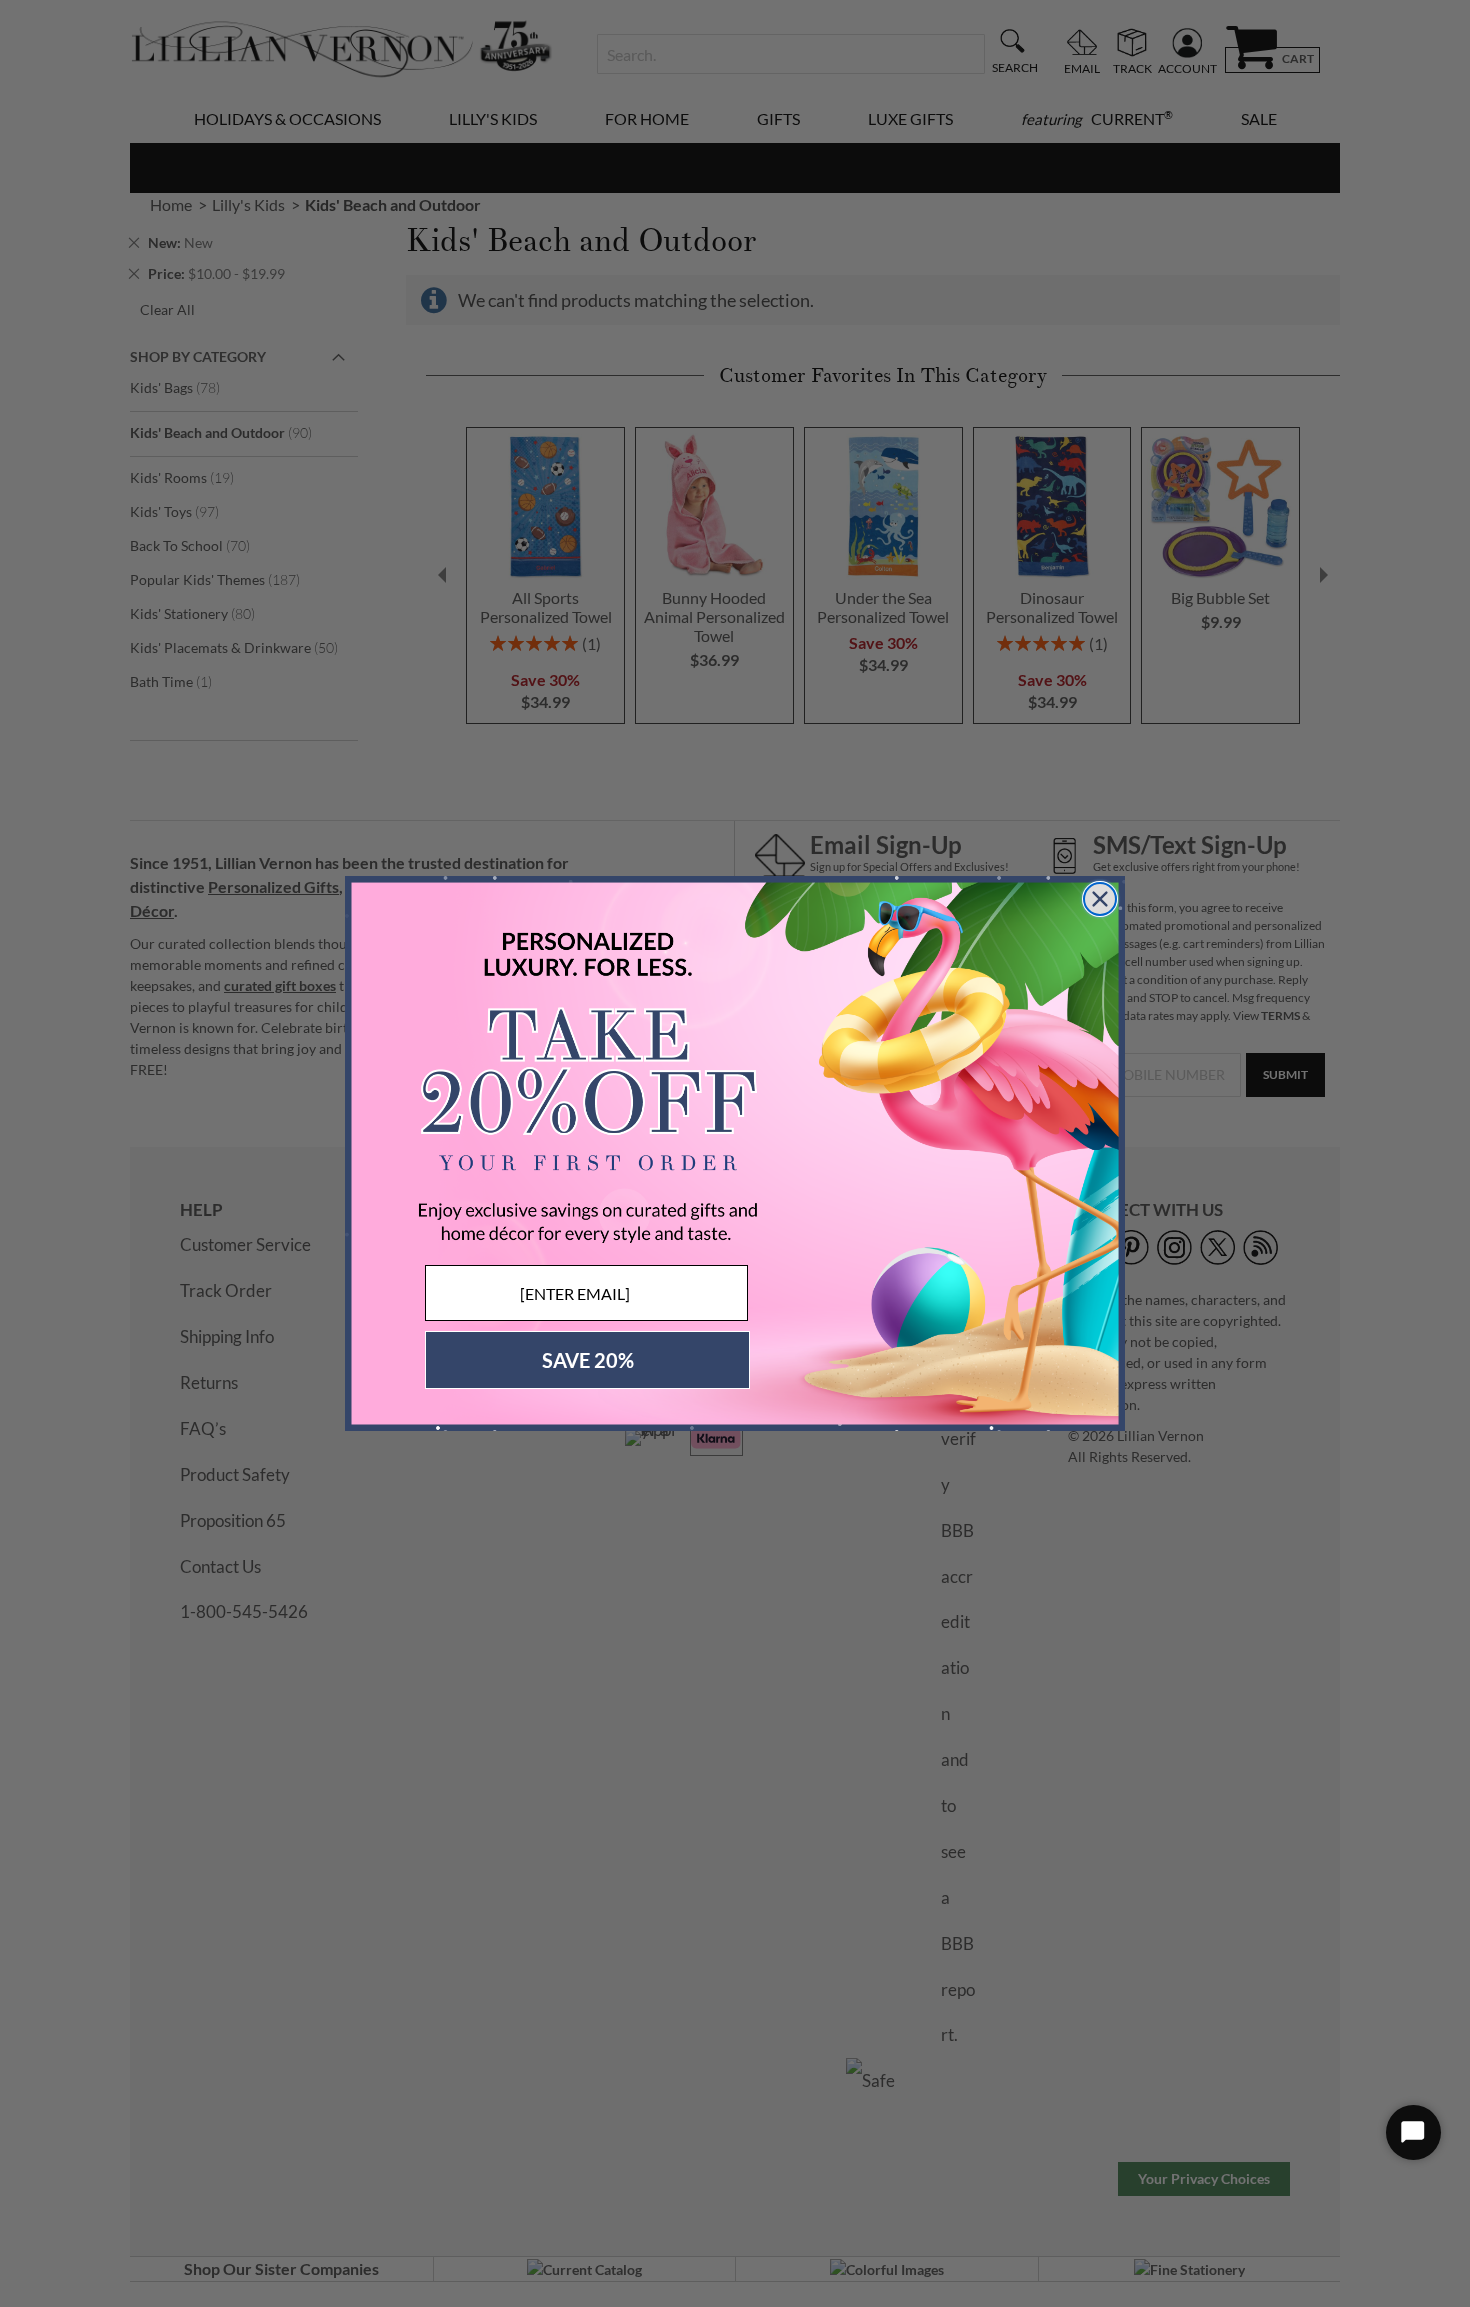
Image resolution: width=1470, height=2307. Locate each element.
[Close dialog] (1100, 899)
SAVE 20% (588, 1360)
